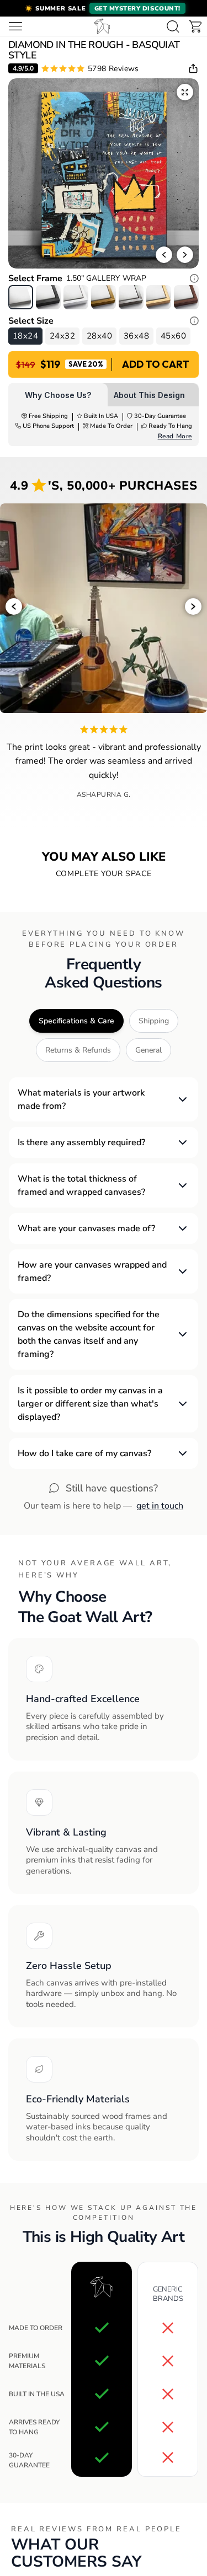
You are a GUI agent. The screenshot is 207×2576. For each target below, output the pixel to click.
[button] (104, 8)
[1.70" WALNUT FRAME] (186, 297)
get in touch (160, 1506)
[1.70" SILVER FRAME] (131, 297)
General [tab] (148, 1050)
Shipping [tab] (154, 1021)
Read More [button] (175, 436)
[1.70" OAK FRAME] (159, 297)
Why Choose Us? (58, 395)
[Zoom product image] (185, 92)
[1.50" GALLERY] (21, 297)
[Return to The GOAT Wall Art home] (102, 26)
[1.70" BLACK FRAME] (48, 297)
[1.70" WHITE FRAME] (76, 297)
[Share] (193, 68)
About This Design (149, 395)
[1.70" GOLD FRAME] (104, 297)
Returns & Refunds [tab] (78, 1050)
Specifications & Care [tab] (76, 1021)
